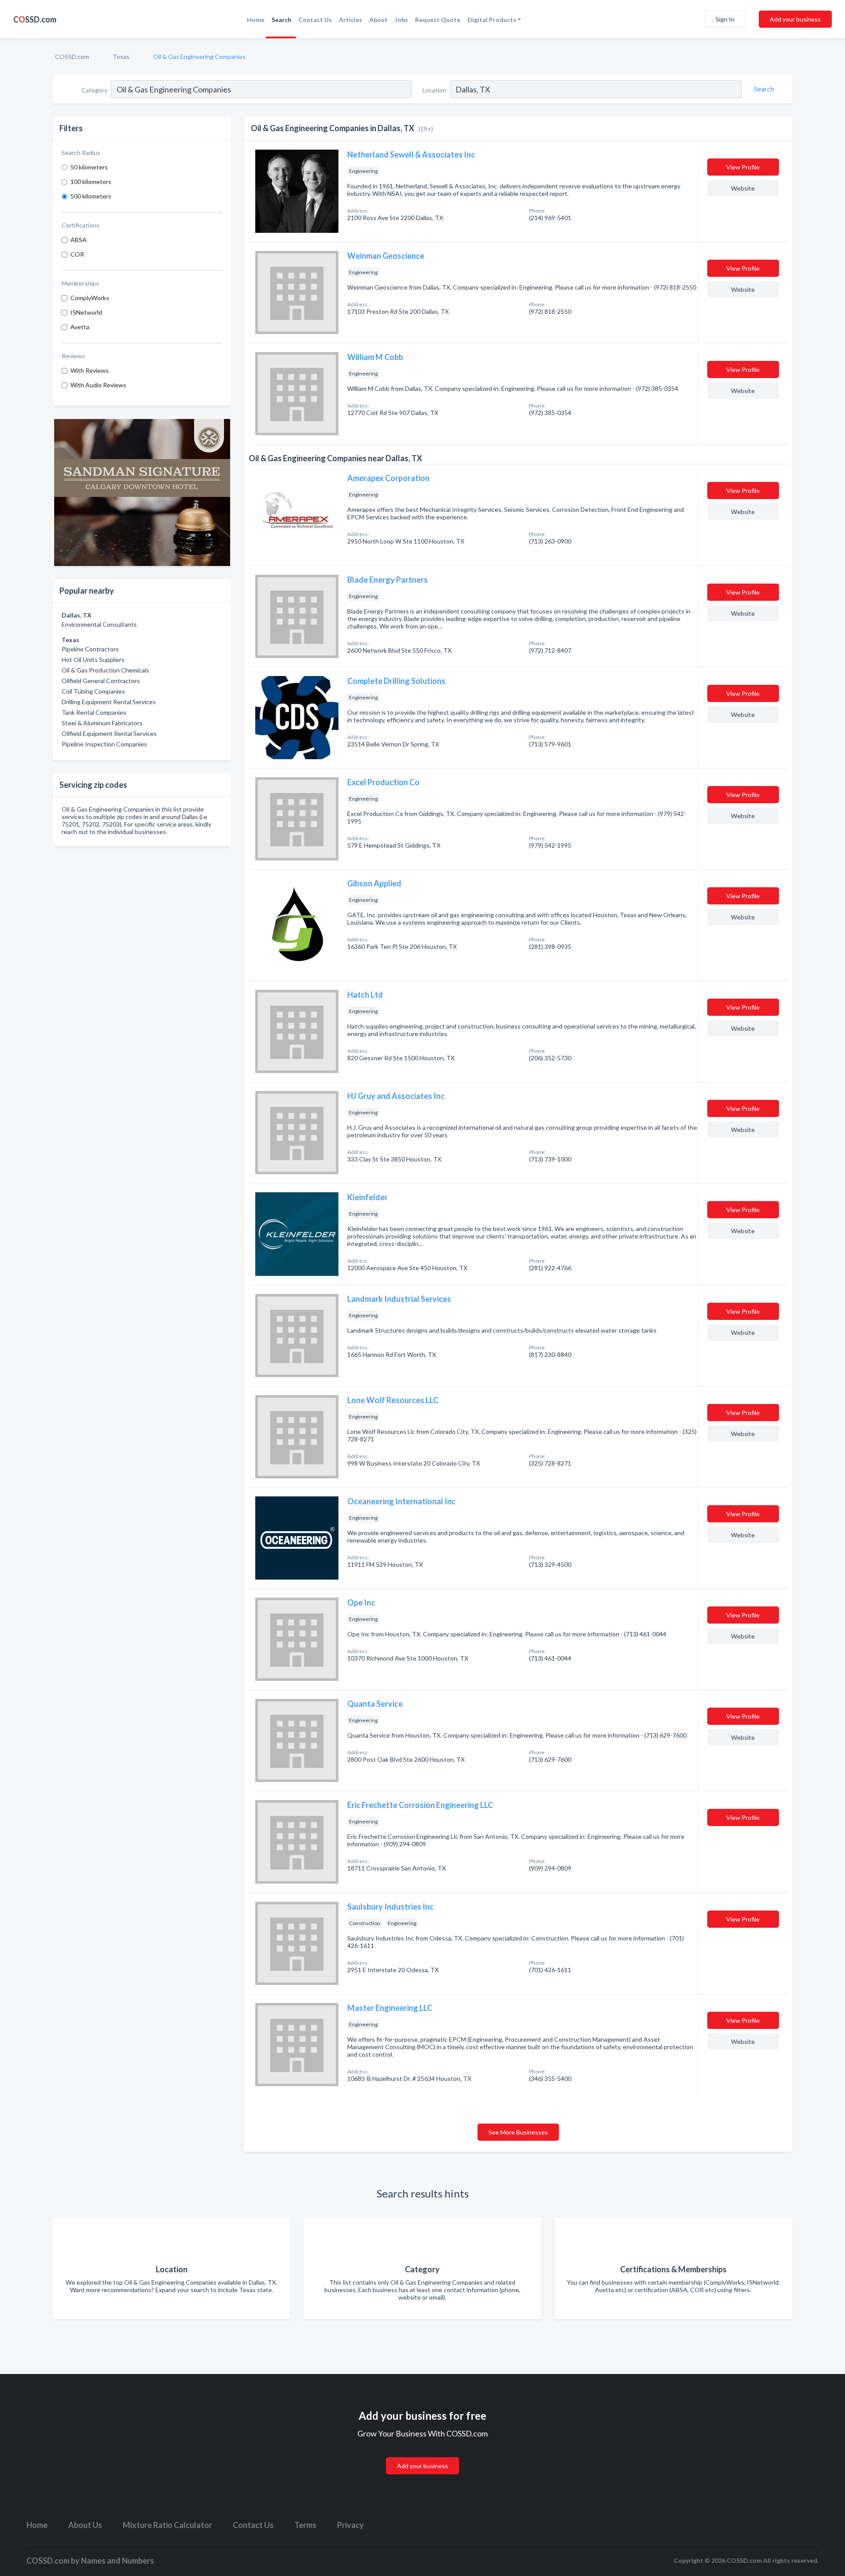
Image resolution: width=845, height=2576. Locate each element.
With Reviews (90, 370)
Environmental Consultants (99, 624)
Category (94, 90)
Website (743, 188)
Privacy (351, 2525)
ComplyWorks (90, 298)
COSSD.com (72, 57)
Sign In (725, 19)
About (378, 20)
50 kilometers (89, 167)
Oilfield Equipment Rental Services (109, 733)
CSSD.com (35, 19)
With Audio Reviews (98, 385)
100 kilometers (91, 182)
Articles (351, 20)
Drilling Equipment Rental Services (109, 702)
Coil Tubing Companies (93, 691)
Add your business (795, 19)
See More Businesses (518, 2132)
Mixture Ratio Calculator (167, 2525)
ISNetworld (86, 312)
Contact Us (315, 20)
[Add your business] (422, 2455)
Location (434, 90)
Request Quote (438, 20)
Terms (305, 2525)
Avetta (80, 327)
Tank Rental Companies (94, 712)
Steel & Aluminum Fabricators (102, 723)
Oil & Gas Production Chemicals (105, 670)
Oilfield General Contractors (101, 681)
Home (256, 20)
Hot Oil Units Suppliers (93, 660)
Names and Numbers (118, 2561)
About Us (85, 2525)
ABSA (79, 240)
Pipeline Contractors (90, 649)
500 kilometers (91, 196)
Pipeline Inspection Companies (104, 744)
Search (281, 20)
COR (77, 254)
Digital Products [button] (492, 20)
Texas (121, 57)
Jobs (401, 20)
